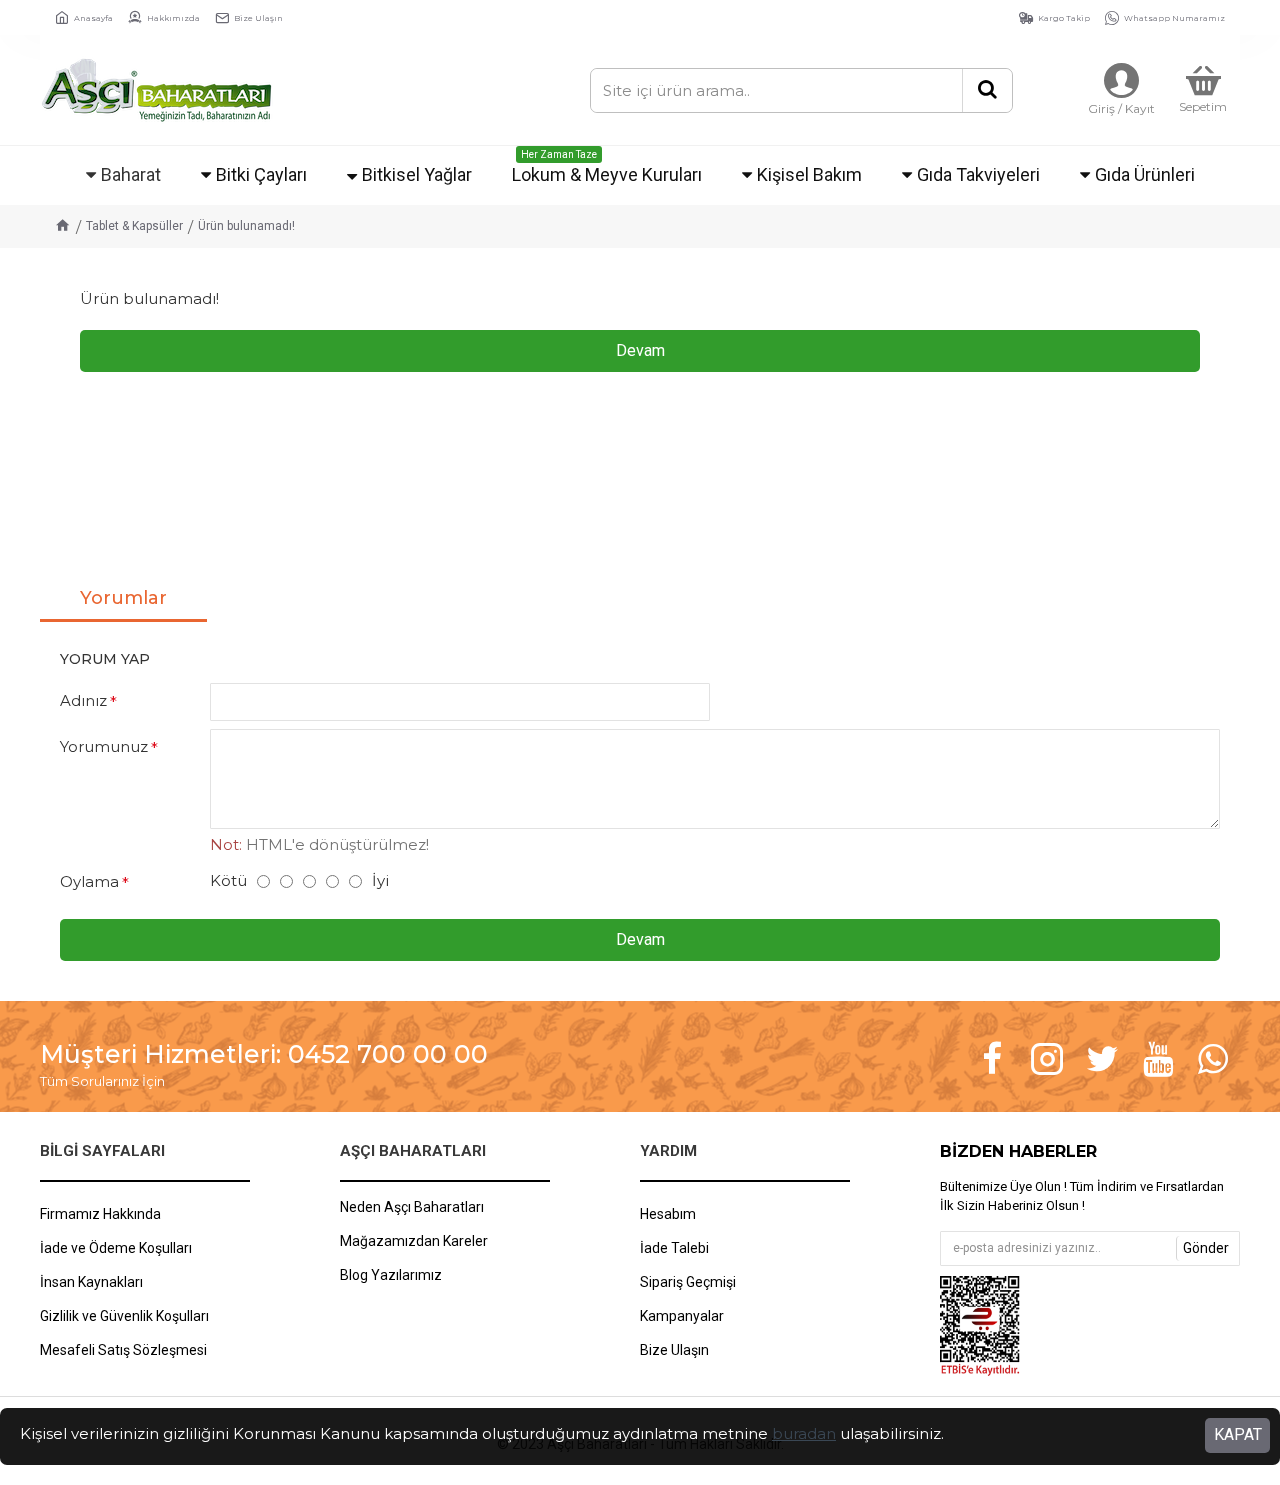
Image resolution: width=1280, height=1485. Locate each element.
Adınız (83, 700)
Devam (640, 350)
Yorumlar (123, 598)
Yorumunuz (104, 746)
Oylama (89, 881)
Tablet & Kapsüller (134, 226)
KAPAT (1238, 1434)
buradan (804, 1433)
